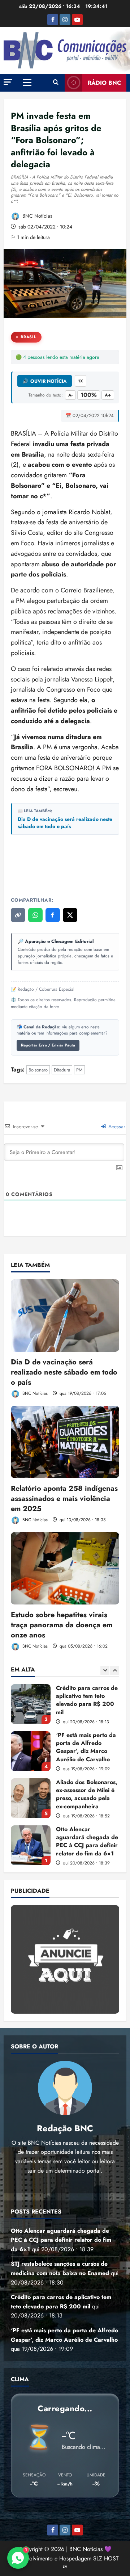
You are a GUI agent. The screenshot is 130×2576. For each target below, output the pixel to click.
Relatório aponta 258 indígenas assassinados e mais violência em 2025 (64, 1499)
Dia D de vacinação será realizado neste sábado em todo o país (65, 823)
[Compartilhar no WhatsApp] (35, 915)
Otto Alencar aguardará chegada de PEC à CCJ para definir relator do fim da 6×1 (31, 1798)
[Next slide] (115, 1670)
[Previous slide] (105, 1670)
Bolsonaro (38, 1070)
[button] (8, 82)
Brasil (29, 337)
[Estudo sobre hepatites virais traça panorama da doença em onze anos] (65, 1568)
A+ (108, 395)
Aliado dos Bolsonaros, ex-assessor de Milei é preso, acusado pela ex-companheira (31, 1751)
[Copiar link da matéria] (18, 915)
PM (79, 1070)
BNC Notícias (37, 216)
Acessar (116, 1127)
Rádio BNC (104, 83)
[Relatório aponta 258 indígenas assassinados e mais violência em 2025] (65, 1442)
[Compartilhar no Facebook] (53, 915)
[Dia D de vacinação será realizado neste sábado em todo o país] (65, 1316)
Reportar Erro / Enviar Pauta (48, 1045)
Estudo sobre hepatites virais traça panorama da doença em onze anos (62, 1625)
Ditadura (62, 1070)
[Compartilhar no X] (70, 915)
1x (81, 381)
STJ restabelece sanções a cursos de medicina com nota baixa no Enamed (31, 1845)
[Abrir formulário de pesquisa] (56, 83)
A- (70, 395)
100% (89, 395)
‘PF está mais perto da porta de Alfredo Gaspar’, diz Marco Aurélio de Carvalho (31, 1704)
